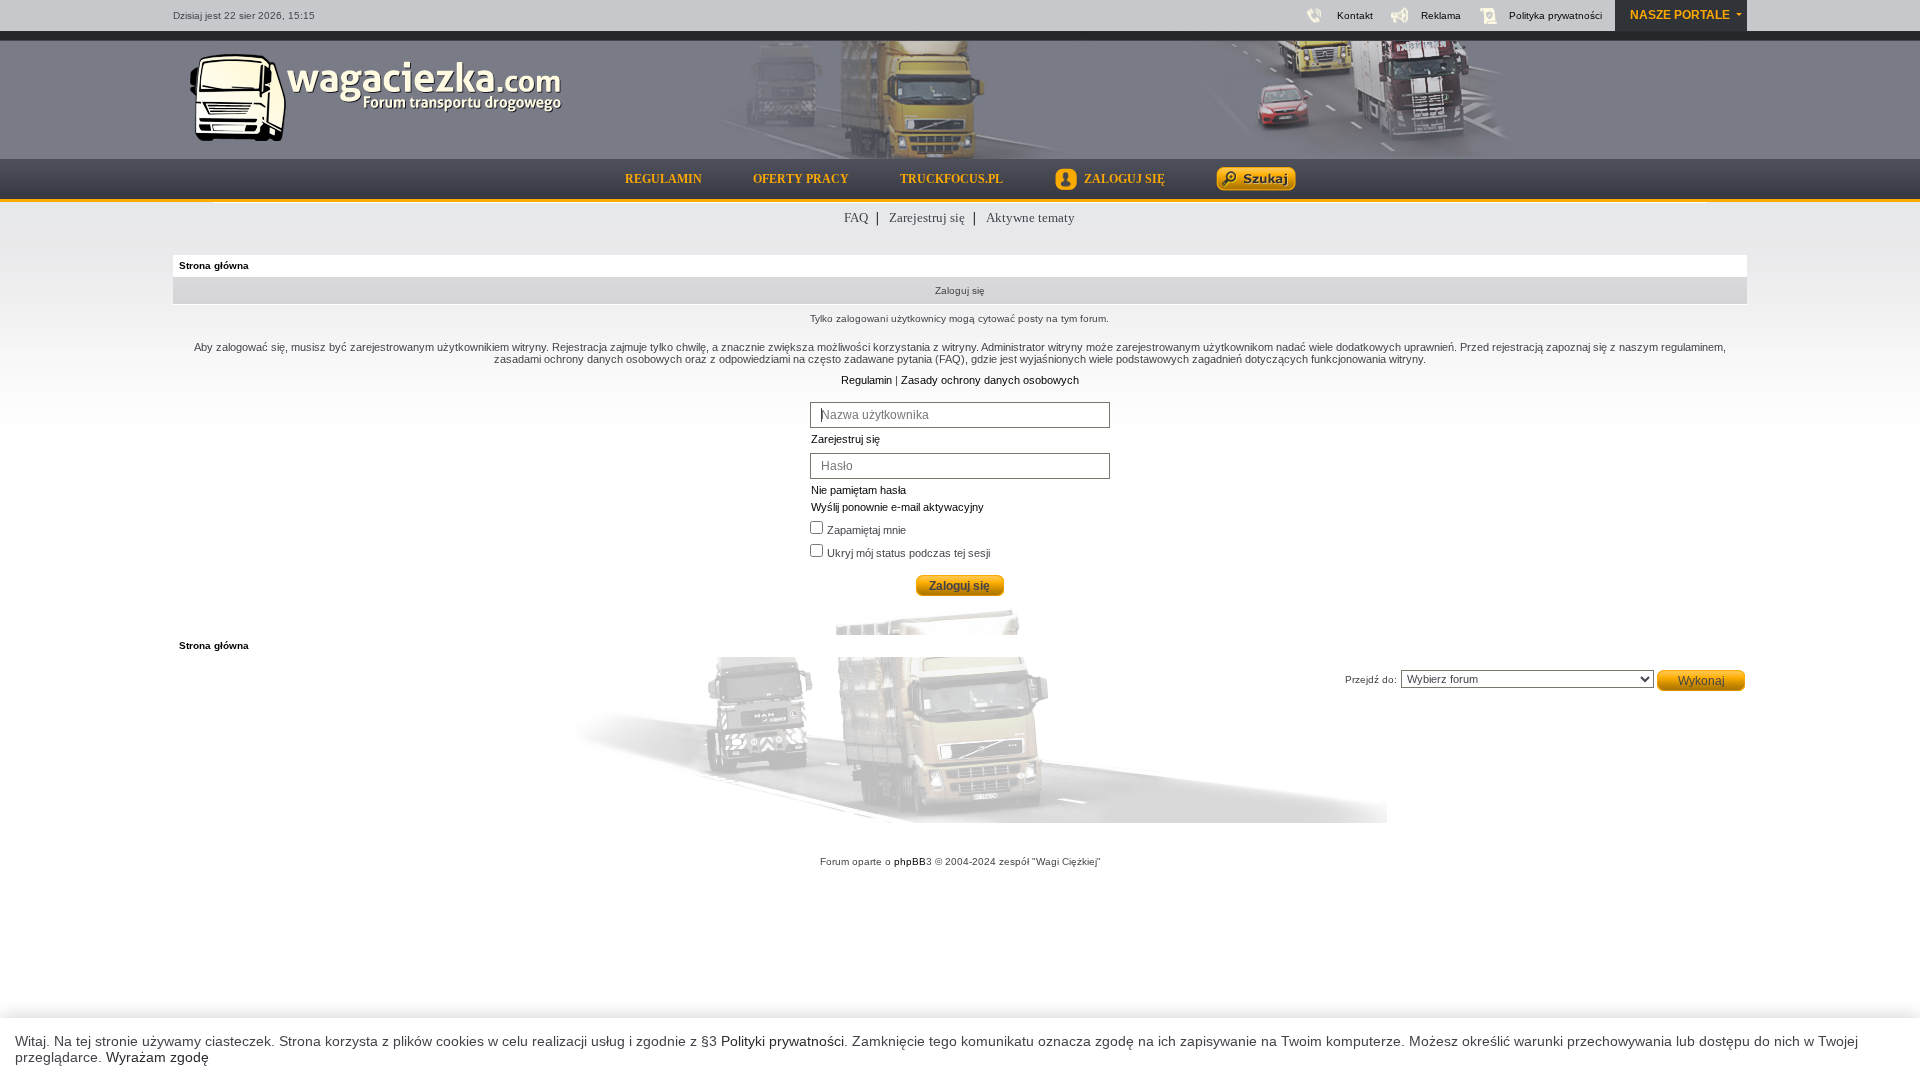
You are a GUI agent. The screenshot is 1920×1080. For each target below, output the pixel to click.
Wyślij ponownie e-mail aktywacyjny (897, 507)
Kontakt (1355, 15)
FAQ (856, 217)
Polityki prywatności (782, 1041)
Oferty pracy (801, 179)
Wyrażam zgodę (157, 1057)
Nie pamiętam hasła (858, 490)
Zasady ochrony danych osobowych (990, 380)
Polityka (1555, 15)
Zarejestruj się (927, 217)
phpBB (910, 861)
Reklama (1441, 15)
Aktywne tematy (1030, 217)
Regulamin (663, 179)
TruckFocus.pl (951, 179)
